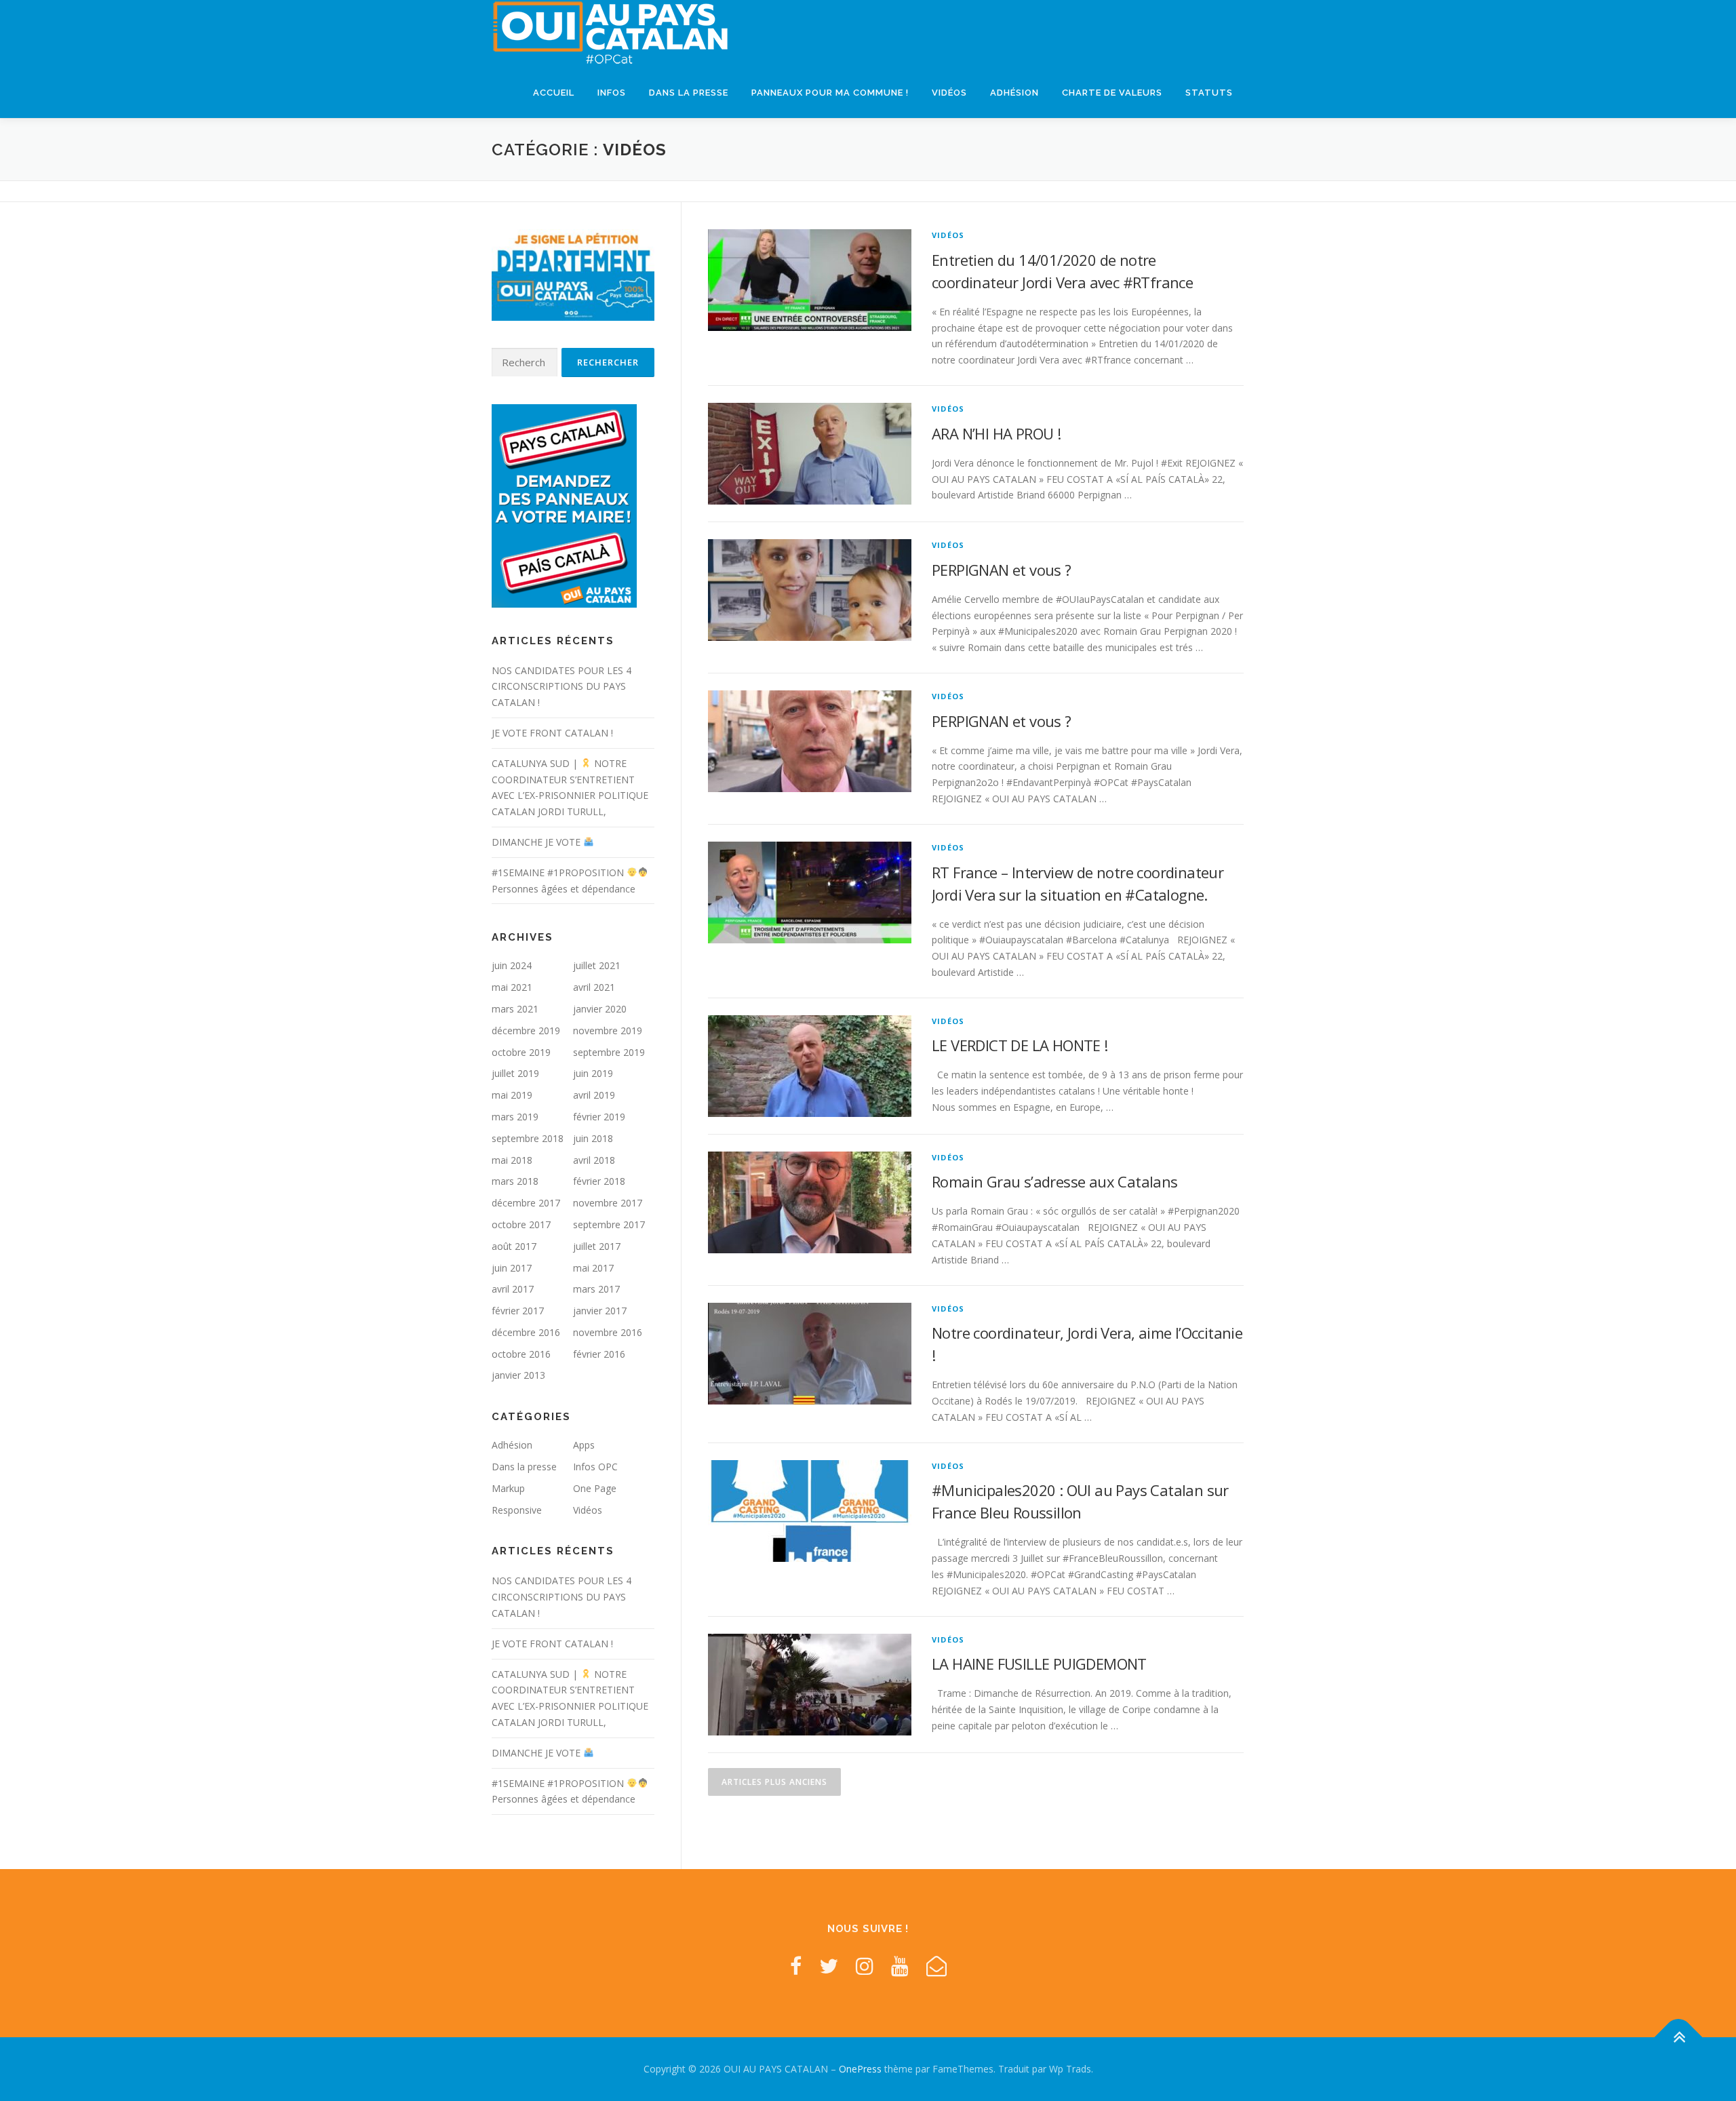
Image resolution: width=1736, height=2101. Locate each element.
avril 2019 (594, 1095)
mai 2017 (593, 1268)
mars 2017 (596, 1289)
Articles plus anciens (774, 1782)
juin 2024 (512, 965)
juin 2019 (593, 1073)
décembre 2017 (526, 1203)
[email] (936, 1966)
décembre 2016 (526, 1332)
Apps (584, 1445)
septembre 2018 (528, 1138)
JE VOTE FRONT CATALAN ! (552, 733)
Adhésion (1014, 93)
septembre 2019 (609, 1052)
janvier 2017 (600, 1311)
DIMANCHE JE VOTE (537, 842)
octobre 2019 (521, 1052)
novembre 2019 (608, 1030)
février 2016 (599, 1354)
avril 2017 (513, 1289)
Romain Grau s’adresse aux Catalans (1055, 1181)
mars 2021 (515, 1009)
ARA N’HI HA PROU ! (996, 433)
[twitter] (829, 1966)
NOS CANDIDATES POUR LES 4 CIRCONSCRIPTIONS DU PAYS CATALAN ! (561, 687)
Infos (612, 93)
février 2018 (599, 1181)
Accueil (554, 93)
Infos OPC (595, 1467)
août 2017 (514, 1246)
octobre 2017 (521, 1224)
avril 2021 (594, 987)
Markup (508, 1488)
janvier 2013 (518, 1375)
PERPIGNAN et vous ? (1002, 570)
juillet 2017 (597, 1246)
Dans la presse (689, 93)
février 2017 (518, 1311)
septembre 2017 (609, 1224)
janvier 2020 (600, 1009)
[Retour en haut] (1679, 2037)
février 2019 (599, 1117)
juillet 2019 (515, 1073)
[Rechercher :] (525, 362)
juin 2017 (512, 1268)
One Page (595, 1488)
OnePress (860, 2069)
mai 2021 (512, 987)
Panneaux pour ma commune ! (830, 93)
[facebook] (796, 1966)
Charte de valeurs (1112, 93)
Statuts (1209, 93)
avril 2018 (594, 1160)
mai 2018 (512, 1160)
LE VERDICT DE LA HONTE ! (1020, 1045)
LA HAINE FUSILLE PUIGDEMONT (1039, 1664)
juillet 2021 (597, 965)
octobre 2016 (521, 1354)
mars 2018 (515, 1181)
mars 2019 (515, 1117)
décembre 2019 (526, 1030)
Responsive (517, 1510)
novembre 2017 (608, 1203)
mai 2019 (512, 1095)
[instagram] (865, 1966)
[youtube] (900, 1966)
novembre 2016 (608, 1332)
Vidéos (949, 93)
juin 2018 (593, 1138)
